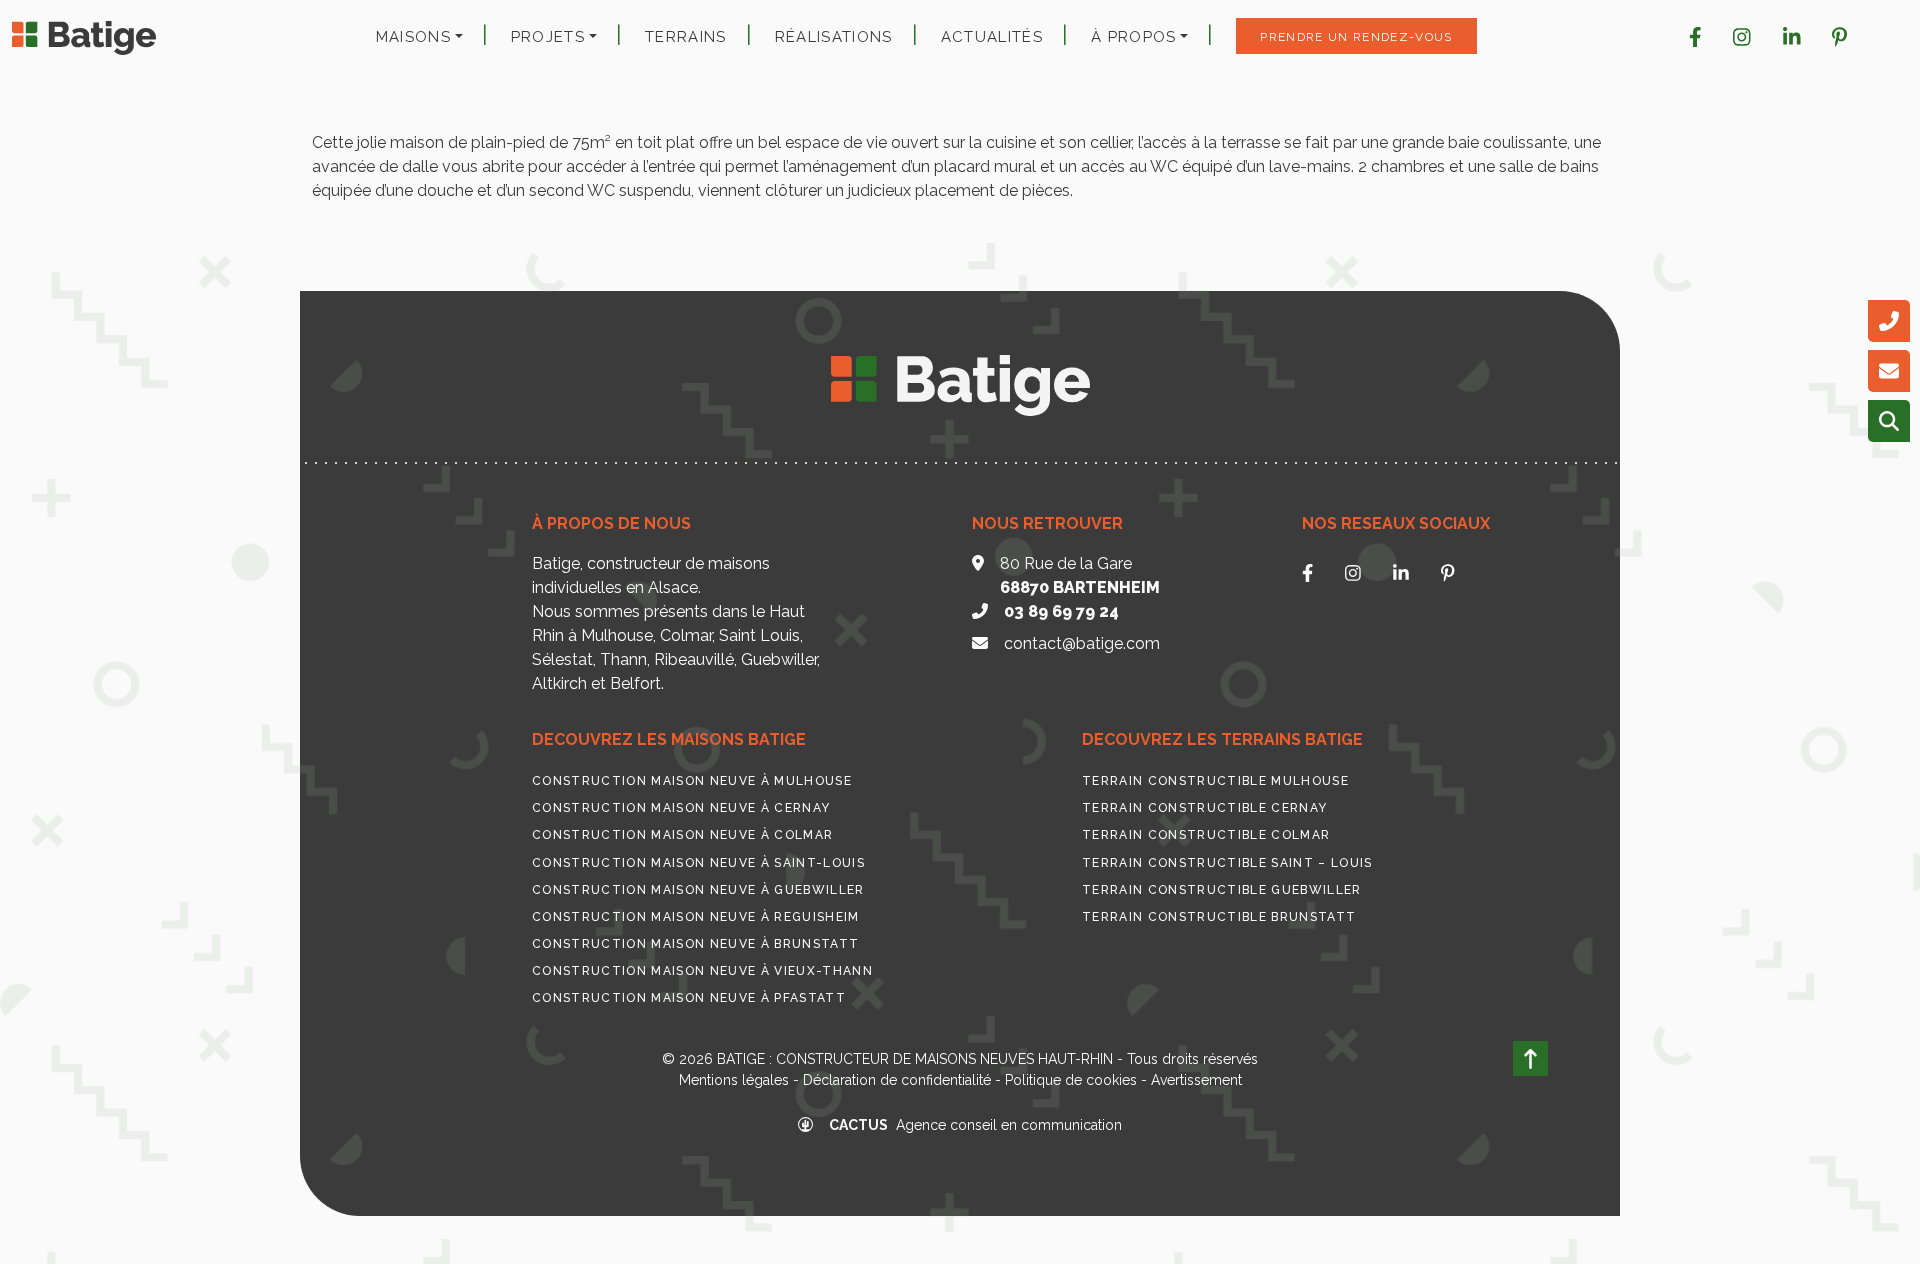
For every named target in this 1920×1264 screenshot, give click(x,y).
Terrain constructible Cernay (1204, 808)
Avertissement (1196, 1080)
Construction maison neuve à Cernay (681, 808)
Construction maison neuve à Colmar (682, 835)
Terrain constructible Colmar (1206, 835)
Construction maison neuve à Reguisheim (696, 917)
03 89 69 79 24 (1061, 611)
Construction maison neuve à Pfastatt (689, 998)
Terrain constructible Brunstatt (1219, 917)
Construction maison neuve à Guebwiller (698, 890)
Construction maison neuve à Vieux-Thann (702, 971)
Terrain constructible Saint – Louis (1227, 863)
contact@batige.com (1082, 643)
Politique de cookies (1071, 1080)
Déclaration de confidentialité (897, 1080)
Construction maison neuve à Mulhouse (692, 781)
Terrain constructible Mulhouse (1215, 781)
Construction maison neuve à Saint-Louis (698, 863)
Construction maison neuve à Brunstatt (695, 944)
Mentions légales (734, 1080)
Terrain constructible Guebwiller (1222, 890)
